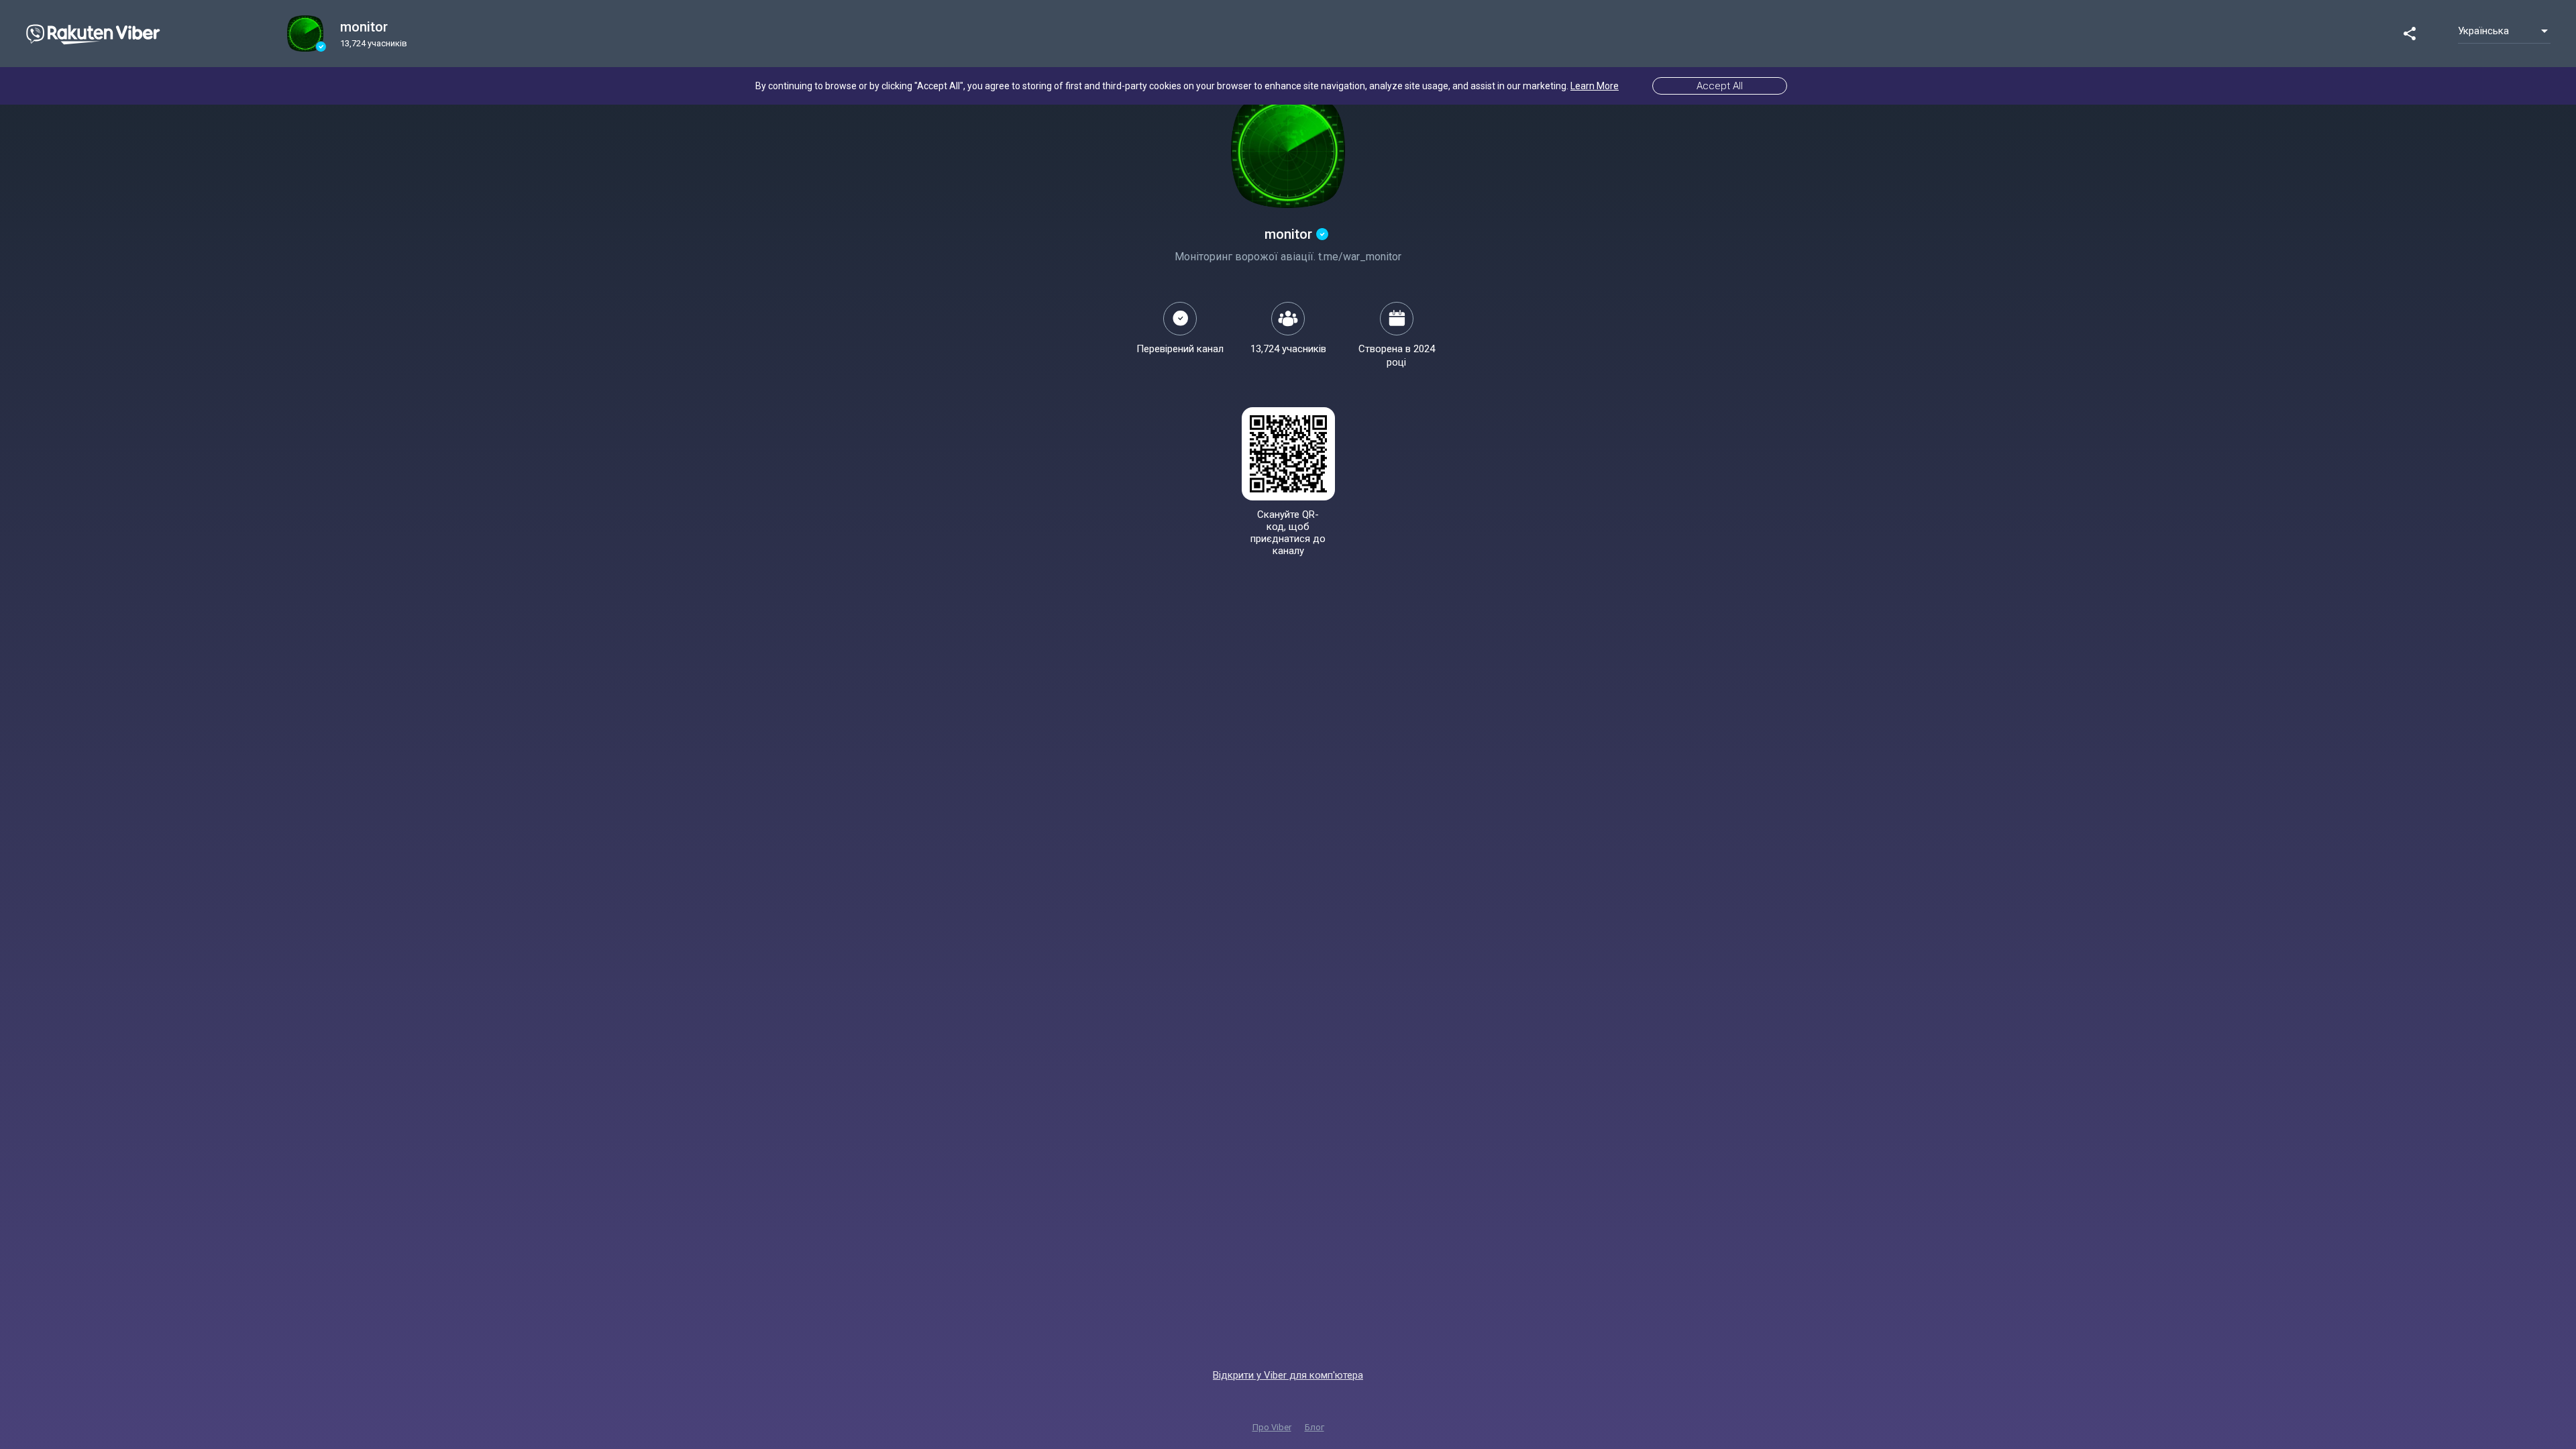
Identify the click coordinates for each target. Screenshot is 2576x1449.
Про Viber (1272, 1427)
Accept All (1720, 86)
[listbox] (2504, 31)
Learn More (1595, 86)
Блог (1314, 1427)
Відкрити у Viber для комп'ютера (1288, 1375)
